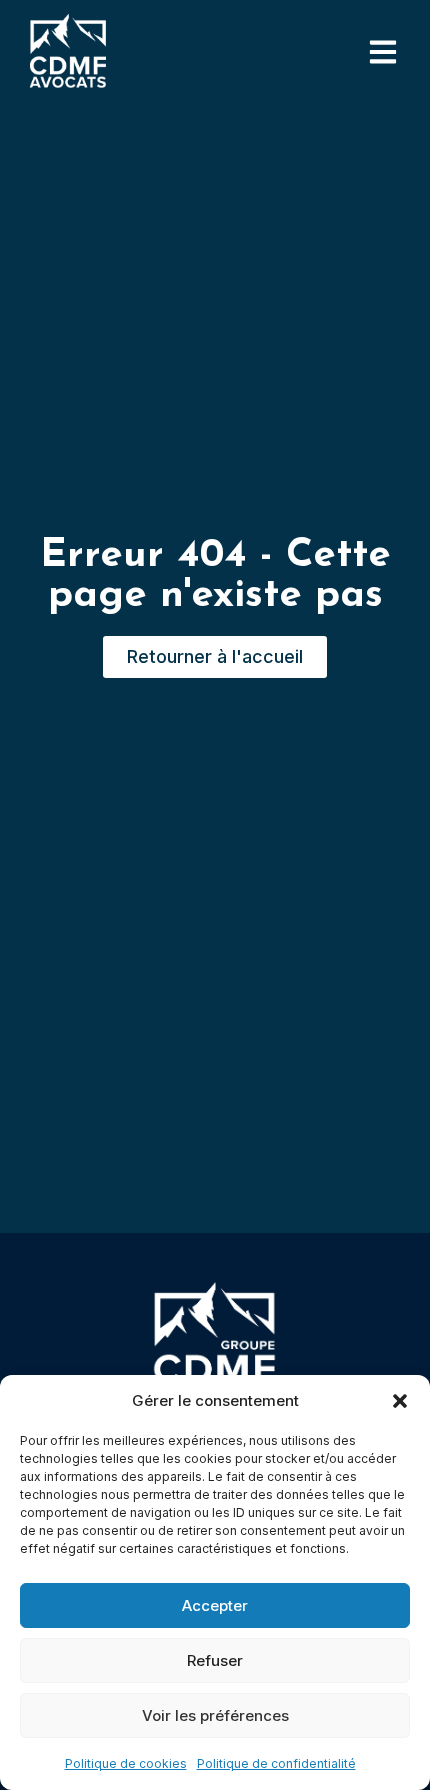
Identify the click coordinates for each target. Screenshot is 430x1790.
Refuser (215, 1660)
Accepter (215, 1605)
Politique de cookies (126, 1763)
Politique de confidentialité (276, 1763)
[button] (400, 1401)
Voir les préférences (215, 1715)
